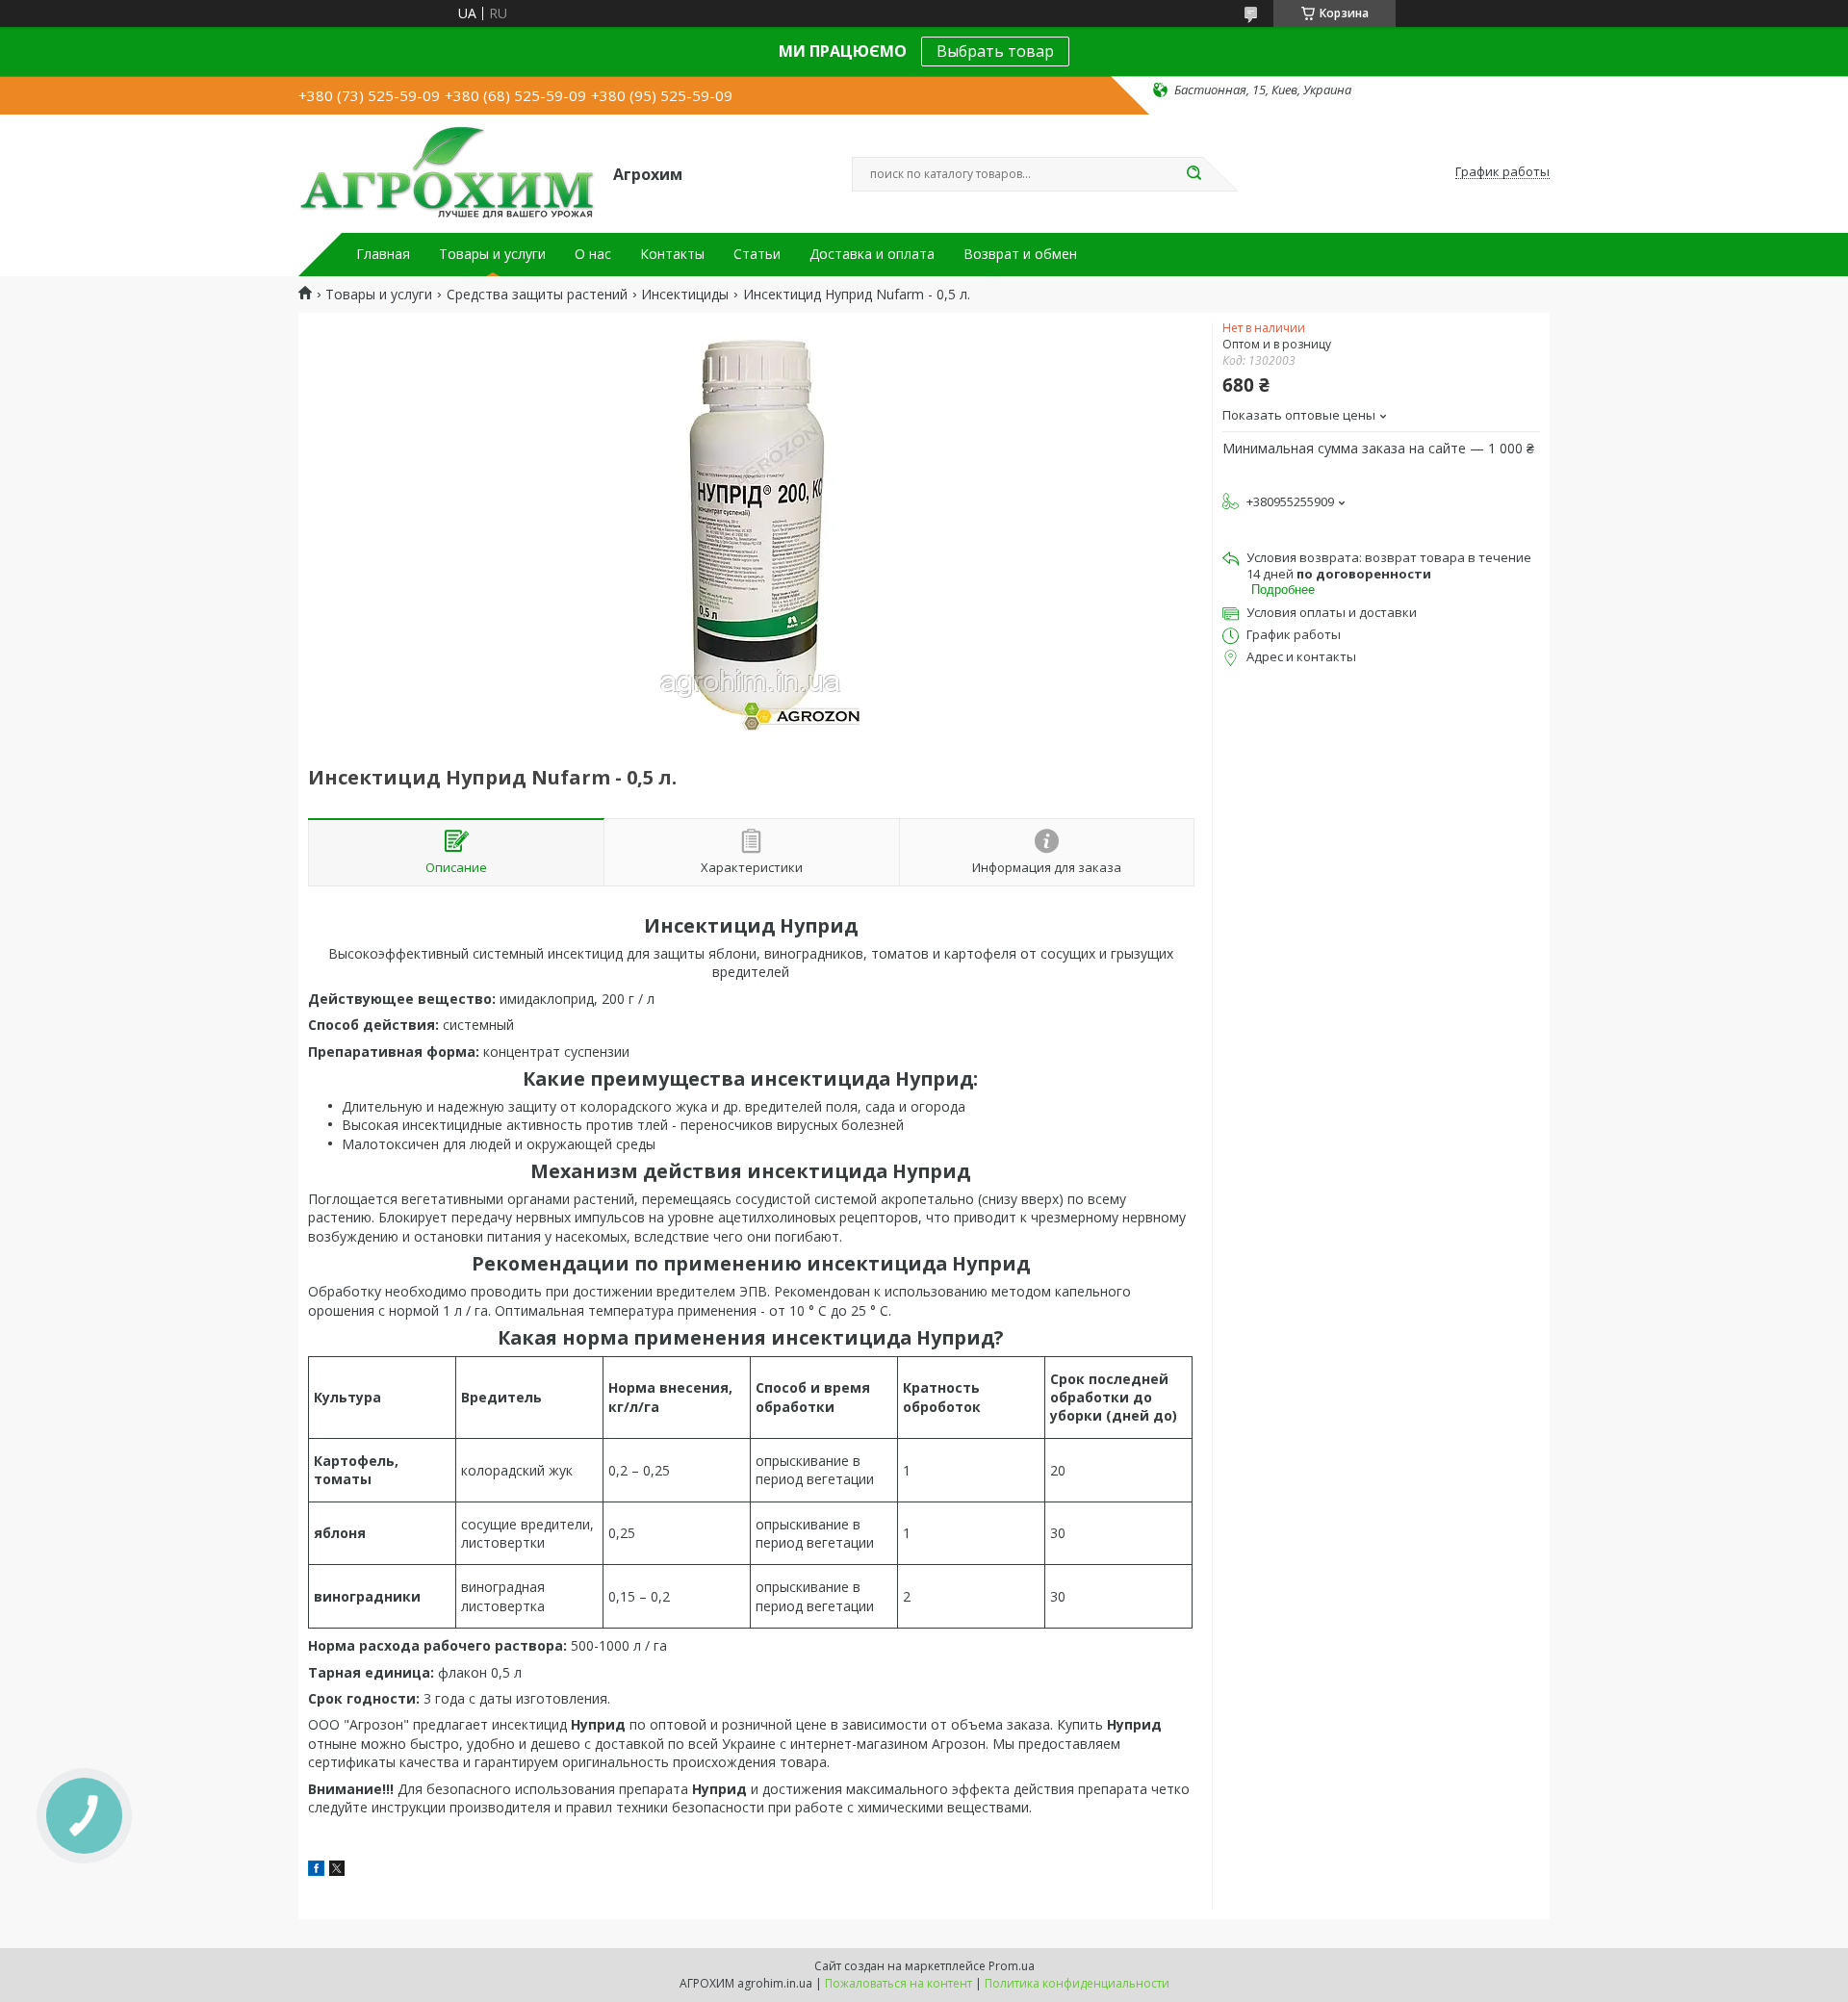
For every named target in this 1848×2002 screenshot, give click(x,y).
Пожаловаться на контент (898, 1983)
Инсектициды (685, 295)
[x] (337, 1871)
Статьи (757, 254)
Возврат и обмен (1020, 254)
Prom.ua (1012, 1966)
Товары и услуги (492, 254)
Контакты (672, 254)
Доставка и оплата (872, 254)
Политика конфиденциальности (1077, 1983)
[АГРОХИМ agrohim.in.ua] (447, 172)
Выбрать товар (995, 51)
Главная (383, 254)
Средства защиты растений (537, 295)
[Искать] (1193, 174)
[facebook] (316, 1871)
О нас (593, 254)
